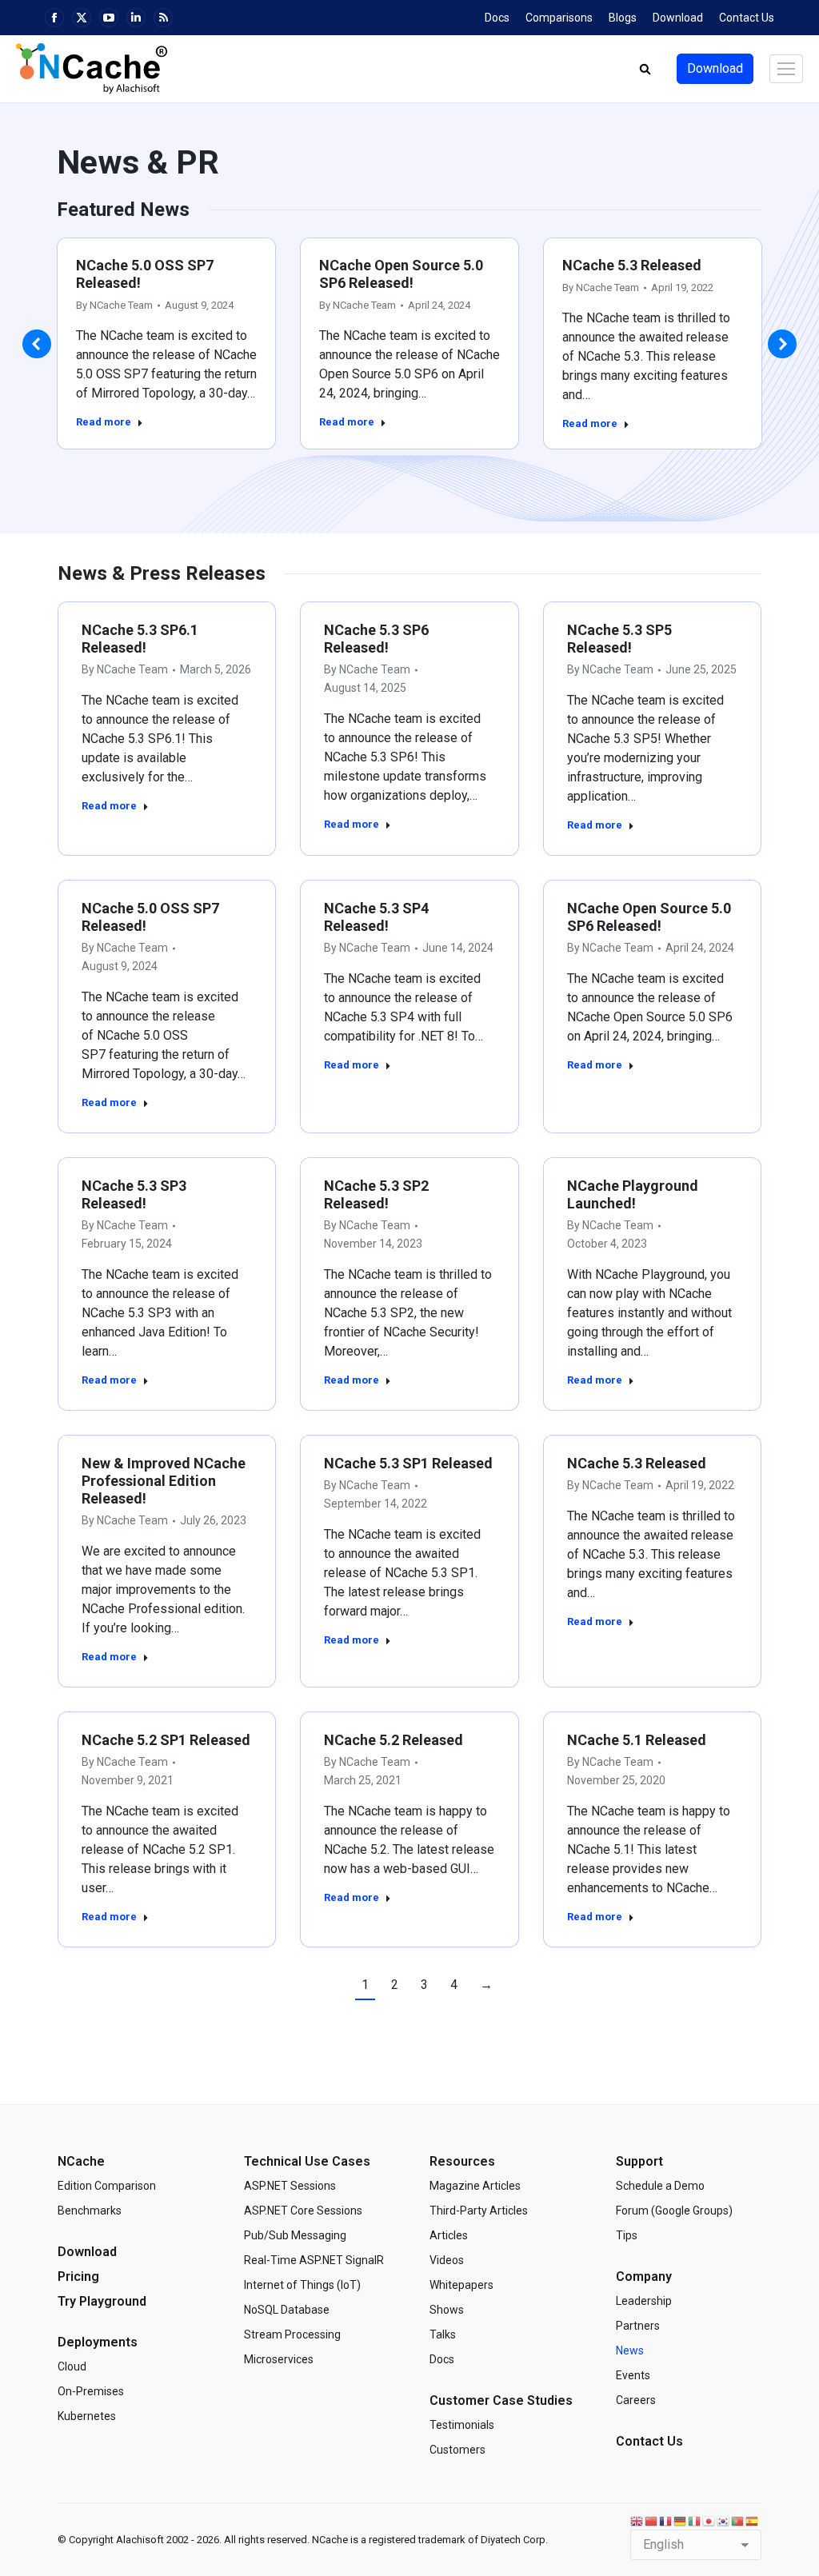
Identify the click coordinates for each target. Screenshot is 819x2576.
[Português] (738, 2520)
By (114, 305)
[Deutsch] (681, 2520)
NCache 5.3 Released (632, 265)
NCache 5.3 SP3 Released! (134, 1194)
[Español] (753, 2520)
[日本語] (709, 2520)
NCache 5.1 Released (637, 1740)
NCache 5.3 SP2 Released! (376, 1194)
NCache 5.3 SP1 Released (408, 1463)
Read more (104, 422)
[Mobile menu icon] (786, 69)
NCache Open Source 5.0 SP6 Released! (401, 274)
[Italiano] (695, 2520)
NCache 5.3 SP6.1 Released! (140, 639)
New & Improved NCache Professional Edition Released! (164, 1481)
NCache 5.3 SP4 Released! (376, 917)
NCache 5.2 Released (394, 1740)
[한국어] (724, 2520)
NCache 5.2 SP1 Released (166, 1740)
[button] (37, 344)
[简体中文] (652, 2520)
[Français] (666, 2520)
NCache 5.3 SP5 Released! (619, 639)
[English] (637, 2520)
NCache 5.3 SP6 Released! (376, 639)
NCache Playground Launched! (633, 1194)
